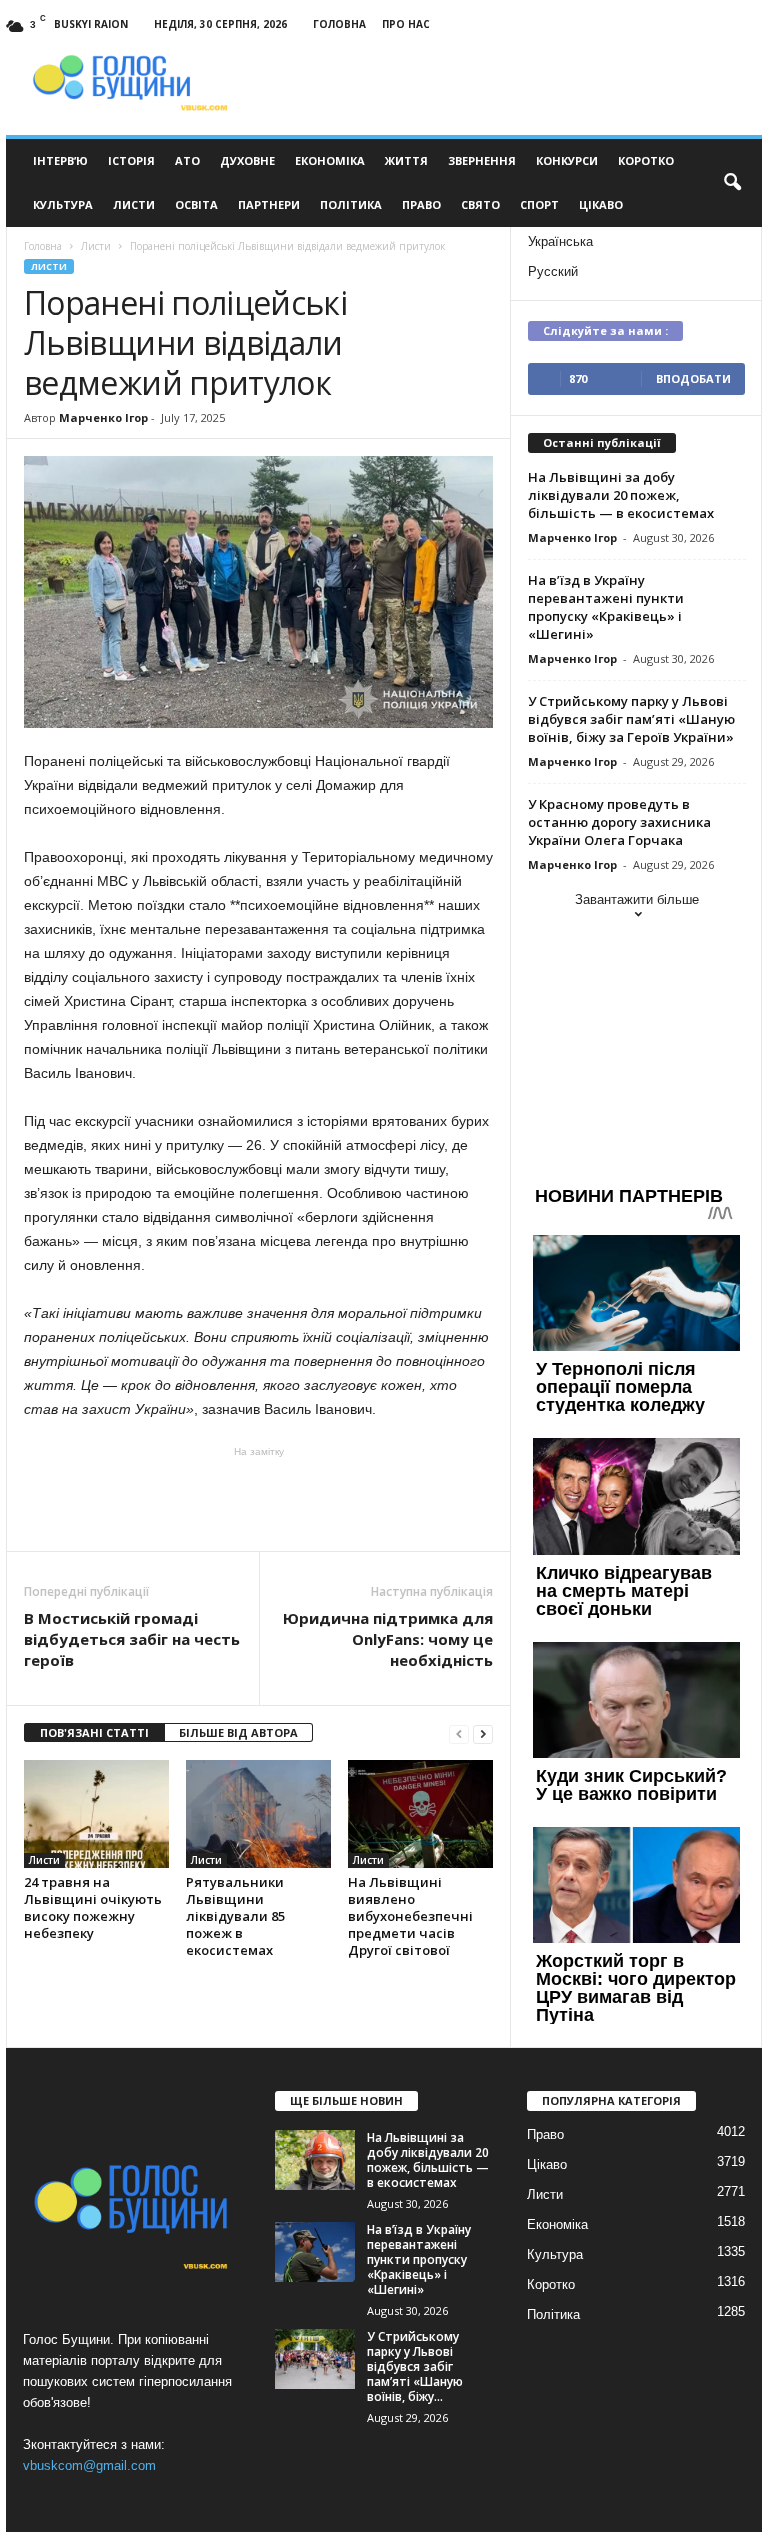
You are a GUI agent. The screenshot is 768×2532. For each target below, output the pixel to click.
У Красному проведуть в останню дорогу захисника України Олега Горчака (619, 822)
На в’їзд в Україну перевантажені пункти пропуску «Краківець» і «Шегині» (606, 607)
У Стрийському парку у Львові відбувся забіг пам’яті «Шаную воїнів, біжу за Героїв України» (631, 719)
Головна (339, 24)
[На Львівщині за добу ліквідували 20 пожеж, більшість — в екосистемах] (315, 2160)
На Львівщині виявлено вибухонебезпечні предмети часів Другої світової (410, 1916)
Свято (480, 204)
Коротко (646, 160)
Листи (134, 204)
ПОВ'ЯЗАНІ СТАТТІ (94, 1732)
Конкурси (567, 160)
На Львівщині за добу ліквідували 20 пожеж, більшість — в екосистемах (621, 495)
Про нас (406, 24)
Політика (351, 204)
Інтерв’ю (60, 160)
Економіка (330, 160)
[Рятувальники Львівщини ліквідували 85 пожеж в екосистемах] (258, 1814)
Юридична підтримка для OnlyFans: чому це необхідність (388, 1639)
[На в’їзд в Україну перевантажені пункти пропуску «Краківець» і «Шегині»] (315, 2252)
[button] (732, 183)
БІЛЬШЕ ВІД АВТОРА (238, 1732)
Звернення (482, 160)
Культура (63, 204)
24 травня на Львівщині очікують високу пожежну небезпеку (93, 1907)
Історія (131, 160)
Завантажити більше (637, 899)
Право (421, 204)
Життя (406, 160)
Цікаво (601, 204)
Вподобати (693, 378)
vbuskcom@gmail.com (89, 2465)
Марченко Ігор (103, 417)
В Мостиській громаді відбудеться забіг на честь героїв (132, 1639)
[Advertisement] (259, 1499)
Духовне (247, 160)
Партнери (269, 204)
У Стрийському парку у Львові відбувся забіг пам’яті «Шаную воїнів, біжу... (415, 2366)
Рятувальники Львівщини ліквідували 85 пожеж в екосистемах (235, 1916)
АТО (187, 160)
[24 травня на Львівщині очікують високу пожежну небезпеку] (96, 1814)
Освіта (196, 204)
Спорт (539, 204)
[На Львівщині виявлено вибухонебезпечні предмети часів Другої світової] (420, 1814)
